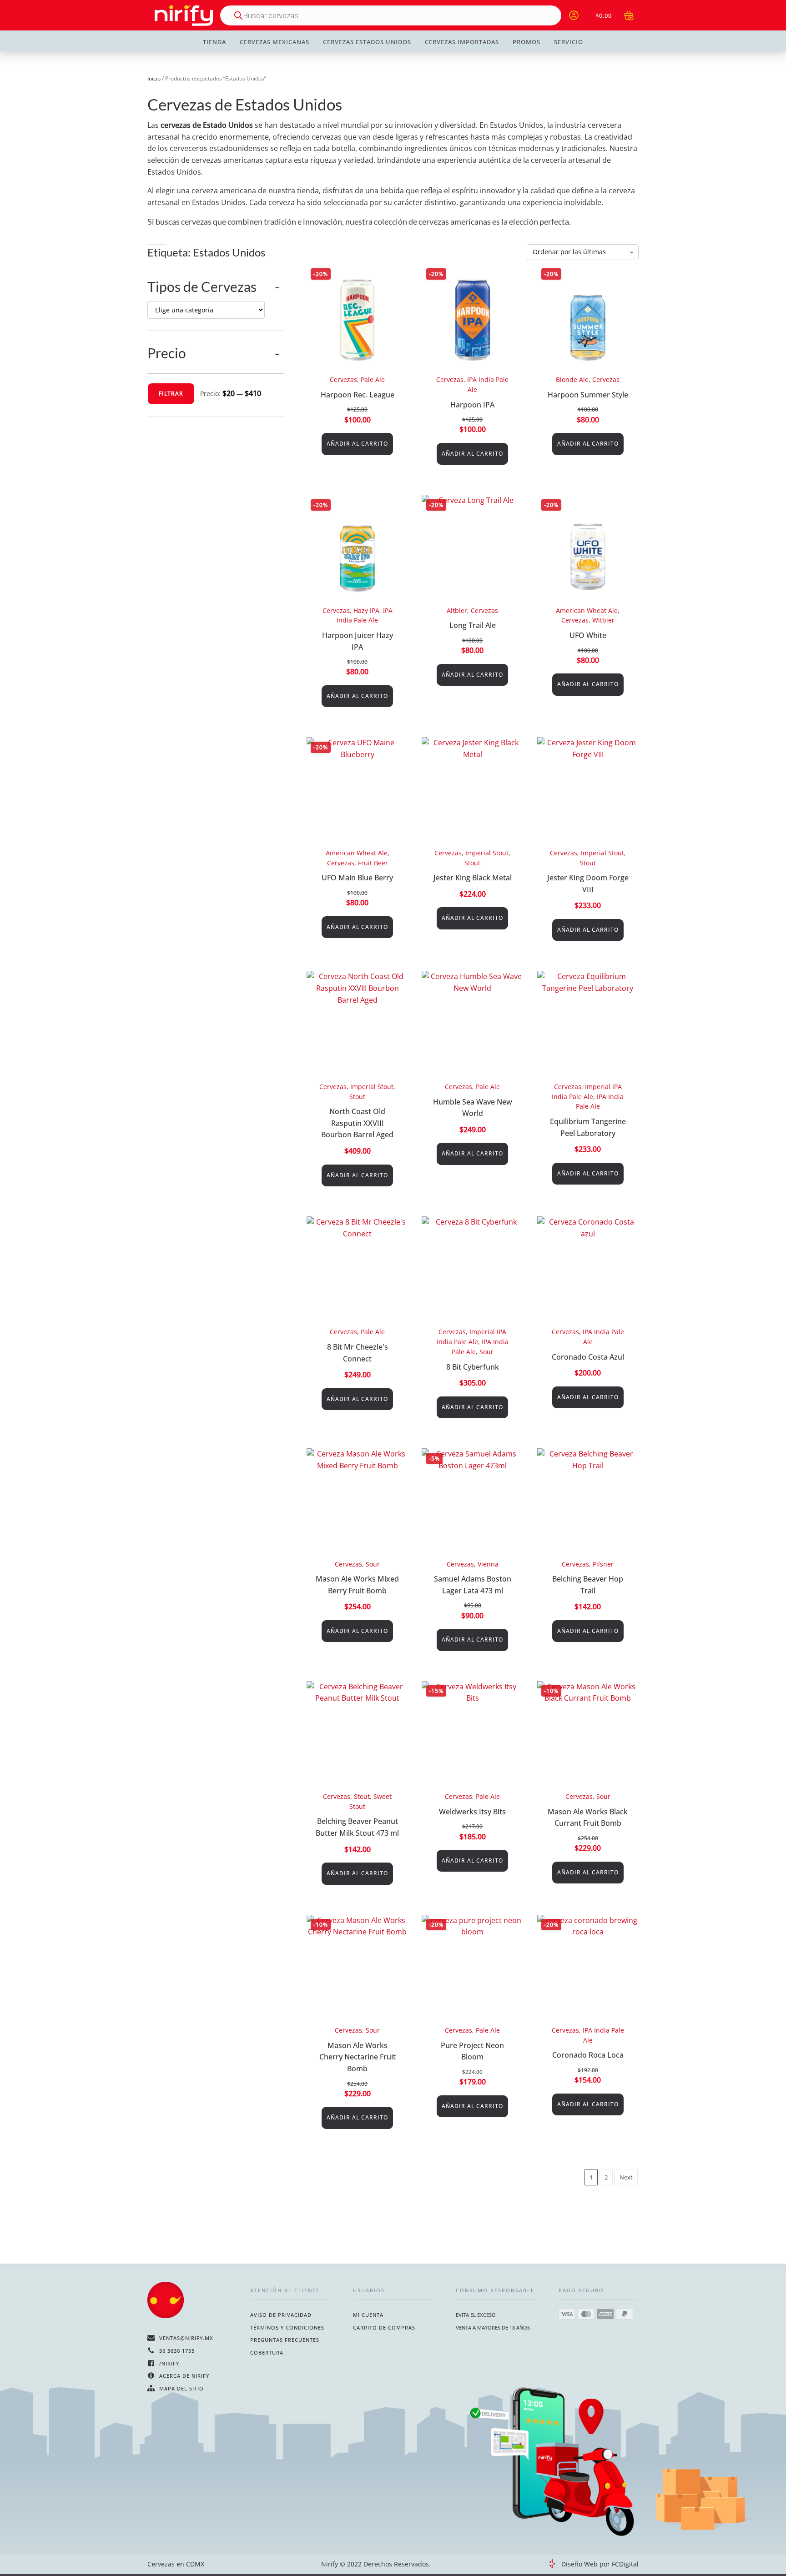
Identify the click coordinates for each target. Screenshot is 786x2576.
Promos (527, 42)
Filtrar (171, 394)
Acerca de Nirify (184, 2376)
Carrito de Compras (384, 2327)
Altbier (457, 610)
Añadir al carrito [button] (357, 444)
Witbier (603, 620)
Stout (472, 863)
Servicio (569, 42)
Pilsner (603, 1564)
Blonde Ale (572, 379)
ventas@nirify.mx (186, 2338)
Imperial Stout (487, 853)
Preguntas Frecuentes (285, 2340)
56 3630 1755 (177, 2351)
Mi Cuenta (368, 2315)
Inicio (154, 78)
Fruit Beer (373, 863)
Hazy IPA (366, 610)
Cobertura (267, 2353)
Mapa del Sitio (181, 2388)
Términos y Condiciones (287, 2327)
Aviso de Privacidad (281, 2315)
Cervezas (343, 379)
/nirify (169, 2363)
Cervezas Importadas (462, 42)
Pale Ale (373, 379)
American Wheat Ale (587, 610)
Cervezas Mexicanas (275, 42)
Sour (486, 1352)
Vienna (488, 1564)
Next (626, 2177)
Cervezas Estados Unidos (367, 42)
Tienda (214, 42)
